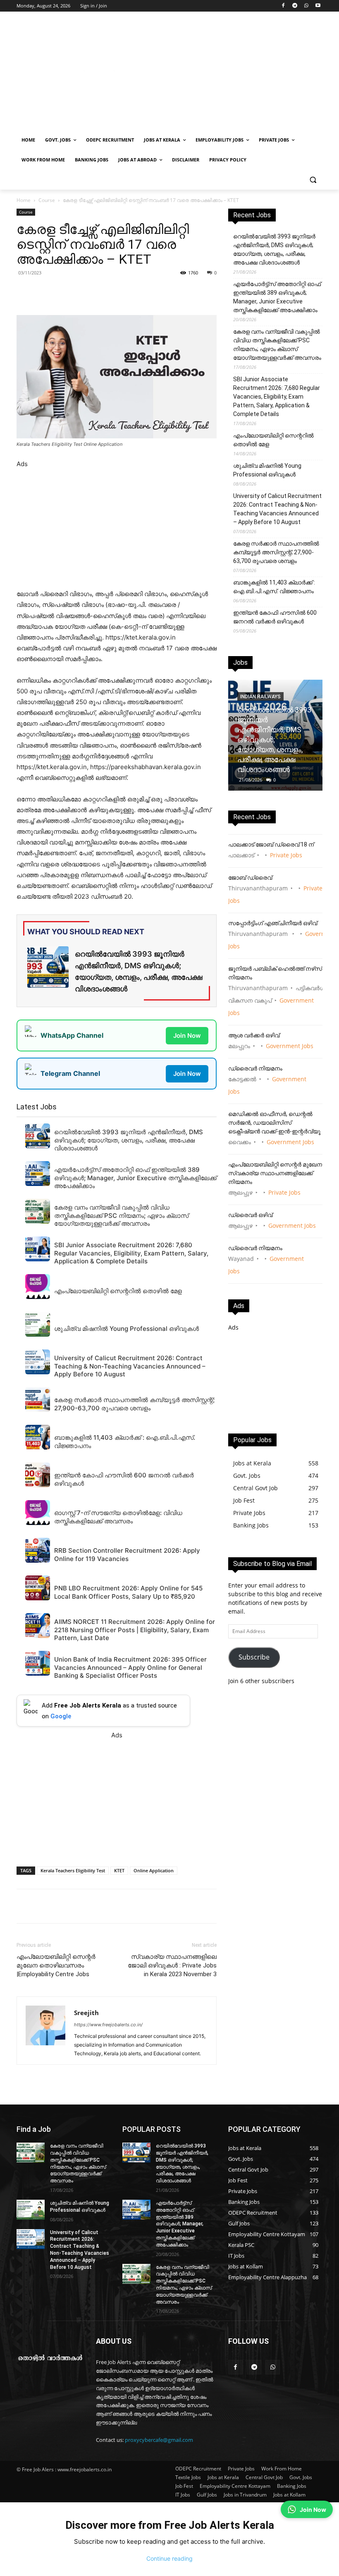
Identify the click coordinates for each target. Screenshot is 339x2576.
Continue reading (169, 2558)
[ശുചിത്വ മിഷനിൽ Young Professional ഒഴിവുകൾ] (31, 2210)
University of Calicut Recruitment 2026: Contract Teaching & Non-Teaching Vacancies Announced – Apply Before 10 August (277, 509)
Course (47, 200)
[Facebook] (283, 6)
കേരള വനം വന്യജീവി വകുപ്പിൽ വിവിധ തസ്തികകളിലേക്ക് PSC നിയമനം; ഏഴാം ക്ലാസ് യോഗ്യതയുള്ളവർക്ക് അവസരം (277, 345)
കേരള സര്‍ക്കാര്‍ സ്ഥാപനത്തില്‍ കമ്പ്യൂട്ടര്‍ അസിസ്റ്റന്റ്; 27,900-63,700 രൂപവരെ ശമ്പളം (276, 552)
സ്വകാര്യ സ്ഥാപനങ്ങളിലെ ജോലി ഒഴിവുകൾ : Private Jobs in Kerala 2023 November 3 (172, 1965)
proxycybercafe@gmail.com (159, 2440)
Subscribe (254, 1657)
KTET (119, 1870)
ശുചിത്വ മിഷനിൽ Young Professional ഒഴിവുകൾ (267, 470)
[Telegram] (295, 6)
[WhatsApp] (306, 6)
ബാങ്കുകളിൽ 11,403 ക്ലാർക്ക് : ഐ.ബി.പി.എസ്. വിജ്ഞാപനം (274, 587)
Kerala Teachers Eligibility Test (73, 1870)
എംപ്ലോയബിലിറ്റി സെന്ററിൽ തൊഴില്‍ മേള (273, 440)
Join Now (187, 1035)
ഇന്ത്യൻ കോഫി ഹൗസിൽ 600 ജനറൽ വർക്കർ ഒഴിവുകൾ (275, 617)
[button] (313, 180)
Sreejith (86, 2013)
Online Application (154, 1870)
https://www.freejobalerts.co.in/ (108, 2025)
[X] (131, 291)
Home (24, 200)
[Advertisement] (226, 73)
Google (61, 1716)
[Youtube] (318, 6)
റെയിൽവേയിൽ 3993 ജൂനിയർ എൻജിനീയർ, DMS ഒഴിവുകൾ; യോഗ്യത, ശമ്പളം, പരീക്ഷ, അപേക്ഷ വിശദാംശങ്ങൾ (274, 249)
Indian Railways (260, 697)
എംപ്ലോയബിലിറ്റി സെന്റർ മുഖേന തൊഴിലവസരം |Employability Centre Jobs (56, 1965)
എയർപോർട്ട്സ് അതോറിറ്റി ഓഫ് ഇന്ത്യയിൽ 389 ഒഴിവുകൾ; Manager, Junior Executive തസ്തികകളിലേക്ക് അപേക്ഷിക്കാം (277, 297)
